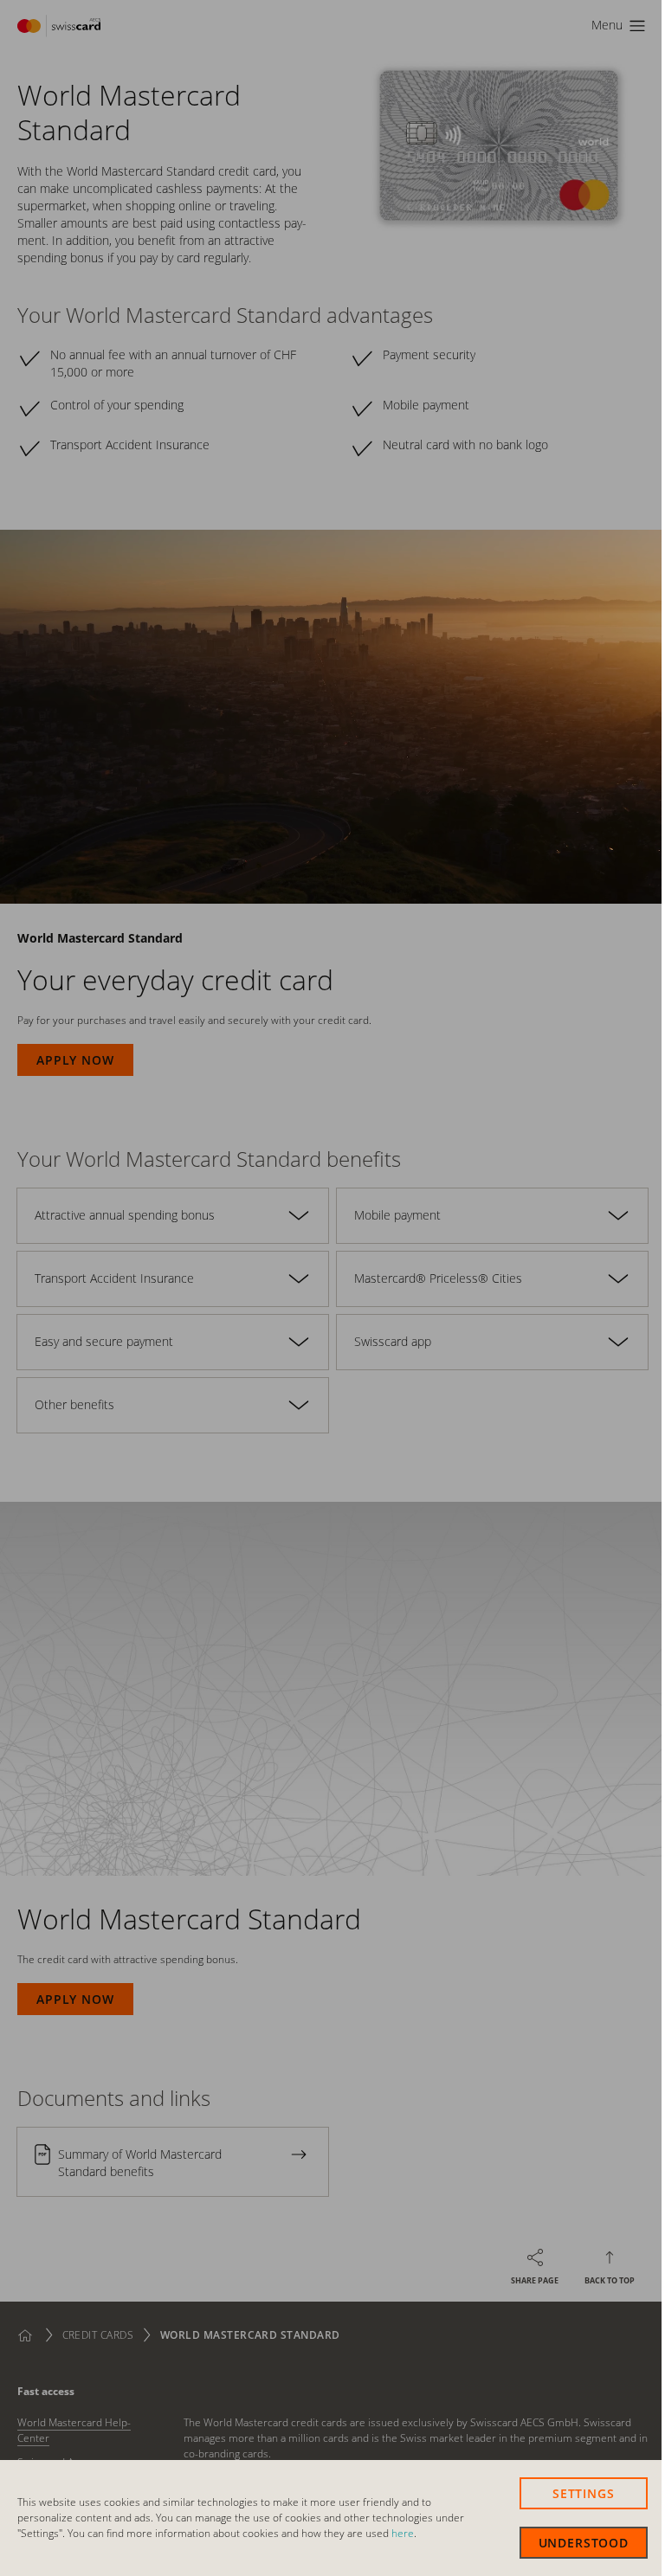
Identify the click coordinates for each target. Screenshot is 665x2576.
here (403, 2533)
